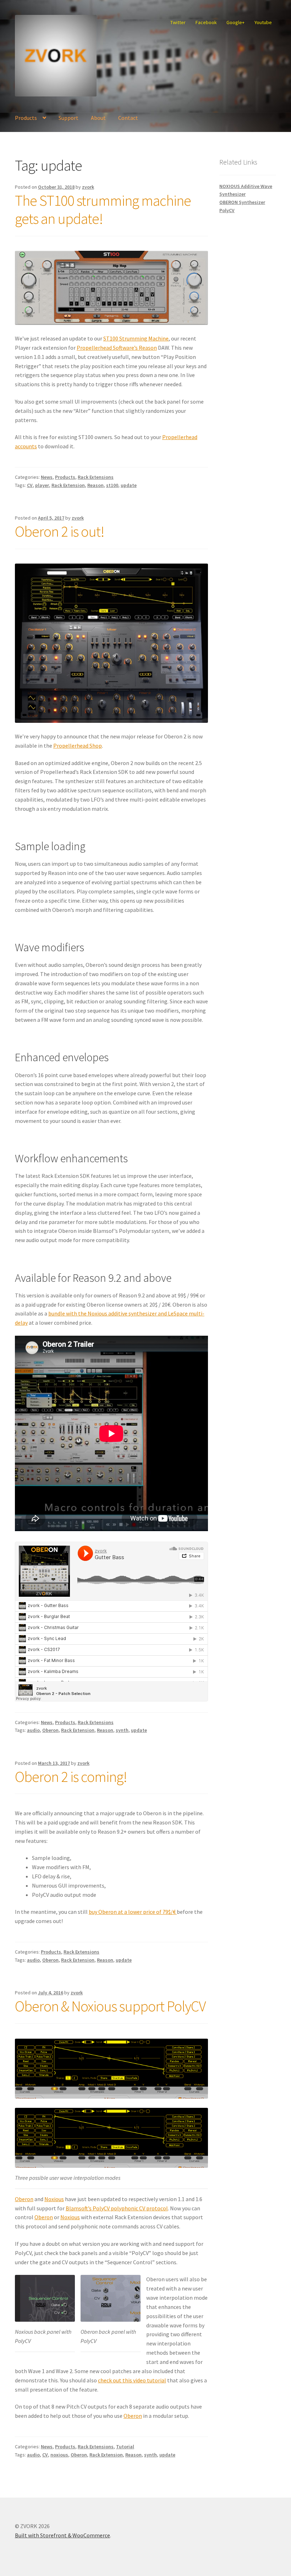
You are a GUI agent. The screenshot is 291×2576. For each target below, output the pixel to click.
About (98, 118)
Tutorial (125, 2447)
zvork (88, 187)
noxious (59, 2455)
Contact (128, 118)
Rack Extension (68, 485)
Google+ (235, 22)
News (47, 477)
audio (33, 1730)
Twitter (178, 22)
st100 (112, 485)
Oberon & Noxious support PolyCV (110, 2006)
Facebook (206, 22)
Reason (95, 485)
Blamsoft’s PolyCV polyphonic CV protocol (117, 2208)
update (129, 485)
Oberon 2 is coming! (71, 1777)
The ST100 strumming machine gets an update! (103, 209)
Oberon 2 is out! (60, 531)
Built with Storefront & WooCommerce (62, 2535)
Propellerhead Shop (78, 746)
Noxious (54, 2199)
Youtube (263, 22)
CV (30, 485)
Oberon (50, 1730)
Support (68, 118)
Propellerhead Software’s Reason (117, 348)
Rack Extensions (96, 477)
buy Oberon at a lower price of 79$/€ (133, 1912)
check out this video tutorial (132, 2380)
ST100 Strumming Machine (136, 338)
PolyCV (227, 210)
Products (26, 118)
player (42, 485)
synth (122, 1730)
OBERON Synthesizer (242, 202)
